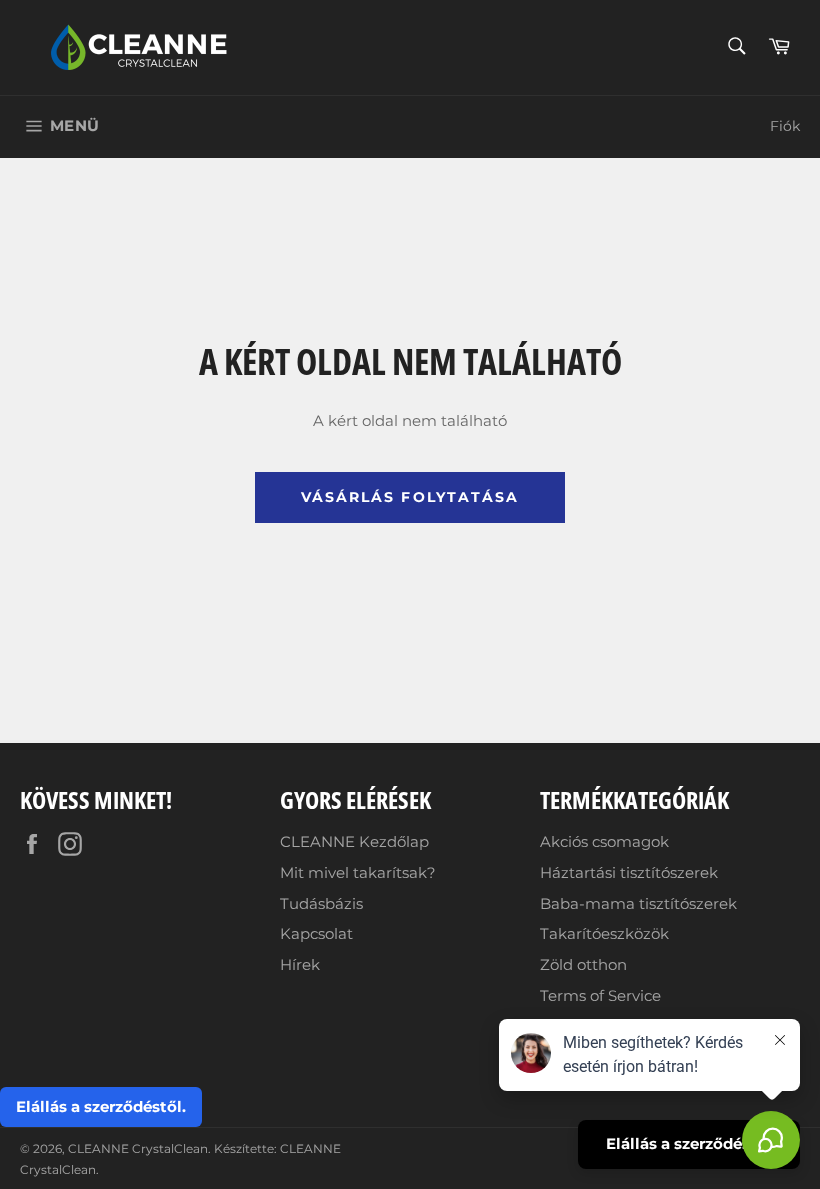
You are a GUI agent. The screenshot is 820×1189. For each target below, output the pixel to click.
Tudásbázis (321, 903)
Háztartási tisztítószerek (629, 872)
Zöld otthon (583, 964)
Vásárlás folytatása (410, 497)
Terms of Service (600, 995)
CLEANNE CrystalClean (138, 1148)
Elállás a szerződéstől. (101, 1106)
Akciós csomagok (604, 841)
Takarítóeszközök (604, 933)
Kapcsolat (316, 933)
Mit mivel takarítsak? (358, 872)
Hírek (300, 964)
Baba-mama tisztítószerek (638, 903)
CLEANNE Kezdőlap (354, 841)
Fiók (785, 126)
